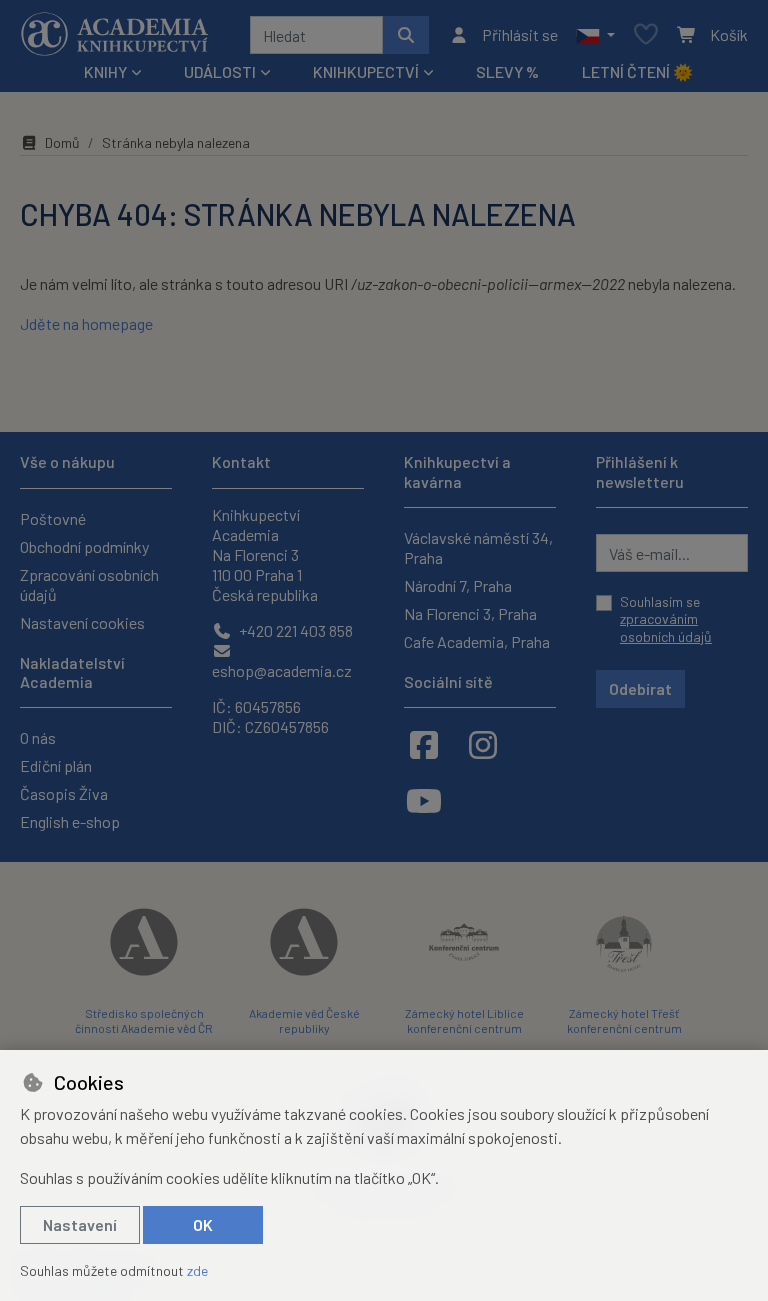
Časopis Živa (64, 793)
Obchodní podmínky (84, 546)
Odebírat (640, 688)
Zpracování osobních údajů (89, 584)
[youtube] (424, 800)
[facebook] (424, 744)
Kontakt (241, 461)
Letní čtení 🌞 (637, 71)
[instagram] (483, 744)
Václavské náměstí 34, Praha (478, 547)
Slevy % (507, 71)
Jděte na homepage (86, 323)
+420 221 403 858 (294, 630)
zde (197, 1270)
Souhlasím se (666, 619)
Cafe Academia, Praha (477, 641)
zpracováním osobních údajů (666, 627)
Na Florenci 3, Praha (470, 613)
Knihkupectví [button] (366, 71)
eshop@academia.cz (282, 670)
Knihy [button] (105, 71)
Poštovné (53, 518)
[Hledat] (406, 35)
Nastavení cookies (82, 622)
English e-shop (70, 821)
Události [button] (220, 71)
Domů (62, 142)
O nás (38, 737)
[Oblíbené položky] (646, 35)
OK (203, 1224)
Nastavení (80, 1224)
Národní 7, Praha (458, 585)
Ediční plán (56, 765)
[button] (595, 35)
